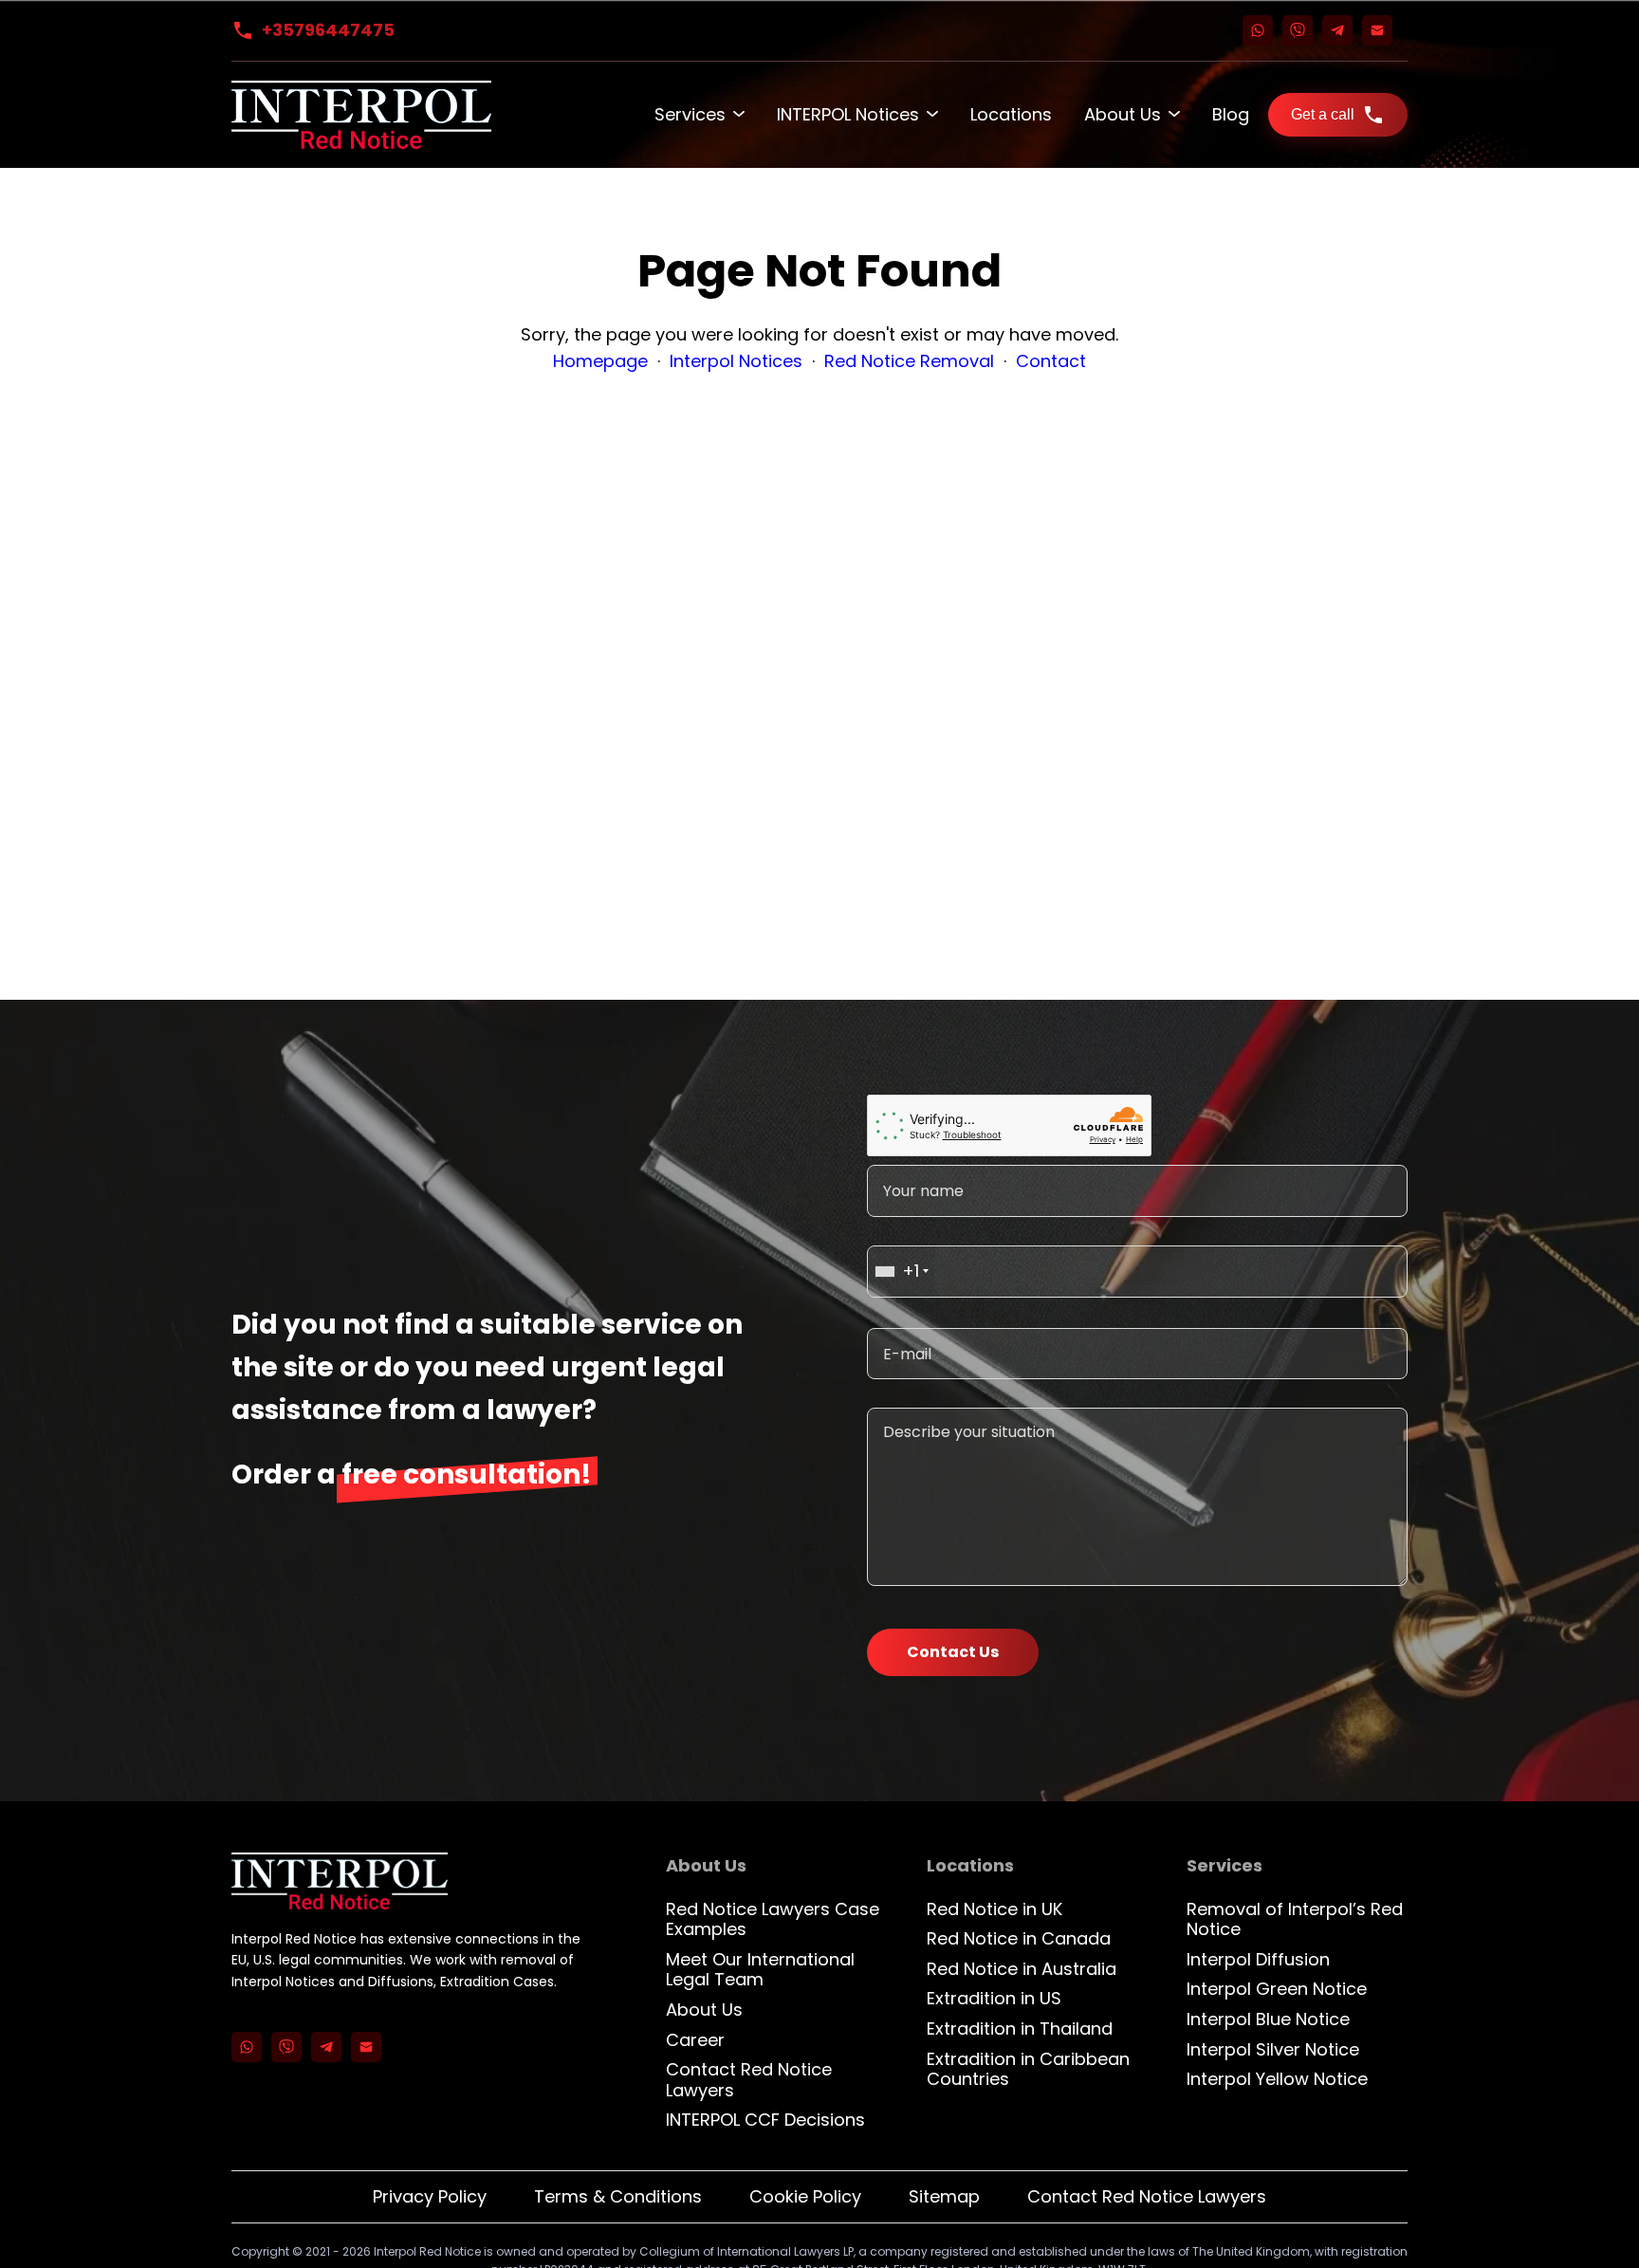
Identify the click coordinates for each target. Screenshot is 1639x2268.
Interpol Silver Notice (1273, 2049)
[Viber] (1298, 30)
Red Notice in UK (994, 1909)
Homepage (600, 361)
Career (695, 2040)
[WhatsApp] (1258, 30)
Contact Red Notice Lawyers (749, 2080)
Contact (1051, 361)
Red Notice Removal (909, 361)
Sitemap (944, 2196)
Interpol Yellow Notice (1277, 2079)
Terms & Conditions (618, 2196)
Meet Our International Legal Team (760, 1970)
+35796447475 (328, 30)
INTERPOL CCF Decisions (765, 2120)
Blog (1231, 114)
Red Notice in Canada (1019, 1938)
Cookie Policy (805, 2196)
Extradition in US (994, 1998)
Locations (1011, 114)
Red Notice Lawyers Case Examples (773, 1919)
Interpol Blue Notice (1268, 2019)
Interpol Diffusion (1258, 1959)
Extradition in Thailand (1020, 2028)
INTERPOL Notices (848, 114)
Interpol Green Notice (1277, 1989)
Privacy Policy (430, 2196)
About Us (1123, 114)
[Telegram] (1337, 30)
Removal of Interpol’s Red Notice (1295, 1919)
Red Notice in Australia (1022, 1969)
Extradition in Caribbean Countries (1028, 2069)
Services (690, 114)
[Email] (1377, 30)
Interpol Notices (736, 361)
